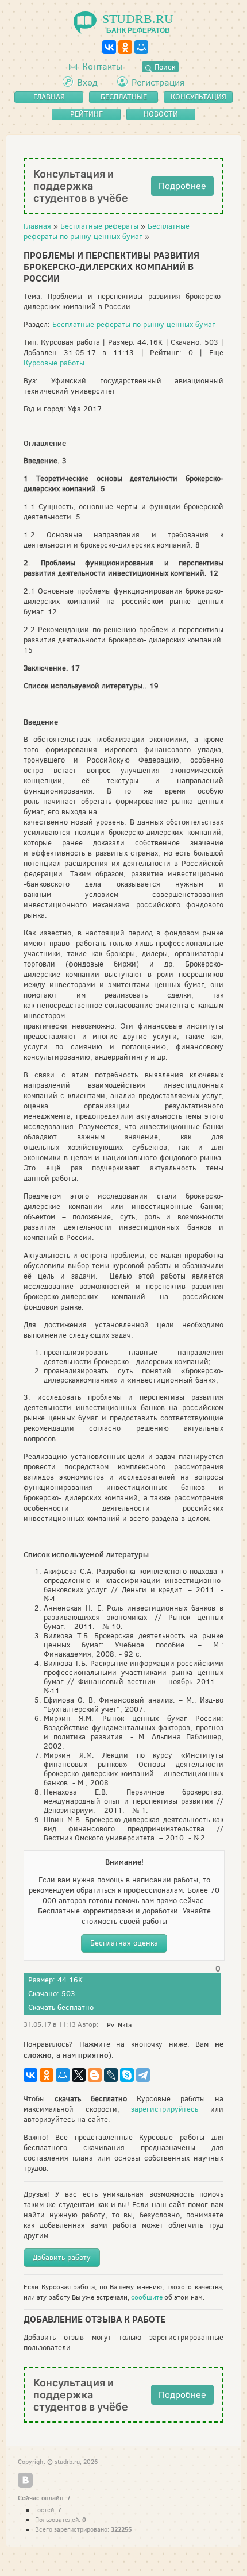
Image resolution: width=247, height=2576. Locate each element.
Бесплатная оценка (124, 1943)
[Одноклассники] (125, 47)
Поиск (164, 67)
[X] (79, 2075)
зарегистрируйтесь (165, 2109)
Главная (37, 226)
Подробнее (182, 186)
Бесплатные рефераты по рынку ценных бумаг (107, 231)
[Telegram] (143, 2075)
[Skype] (127, 2075)
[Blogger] (95, 2075)
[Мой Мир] (141, 47)
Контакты (101, 66)
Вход (87, 82)
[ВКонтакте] (109, 47)
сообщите (147, 2297)
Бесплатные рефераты (99, 226)
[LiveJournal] (111, 2075)
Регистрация (158, 82)
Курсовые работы (54, 363)
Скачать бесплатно (61, 2007)
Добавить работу (62, 2257)
